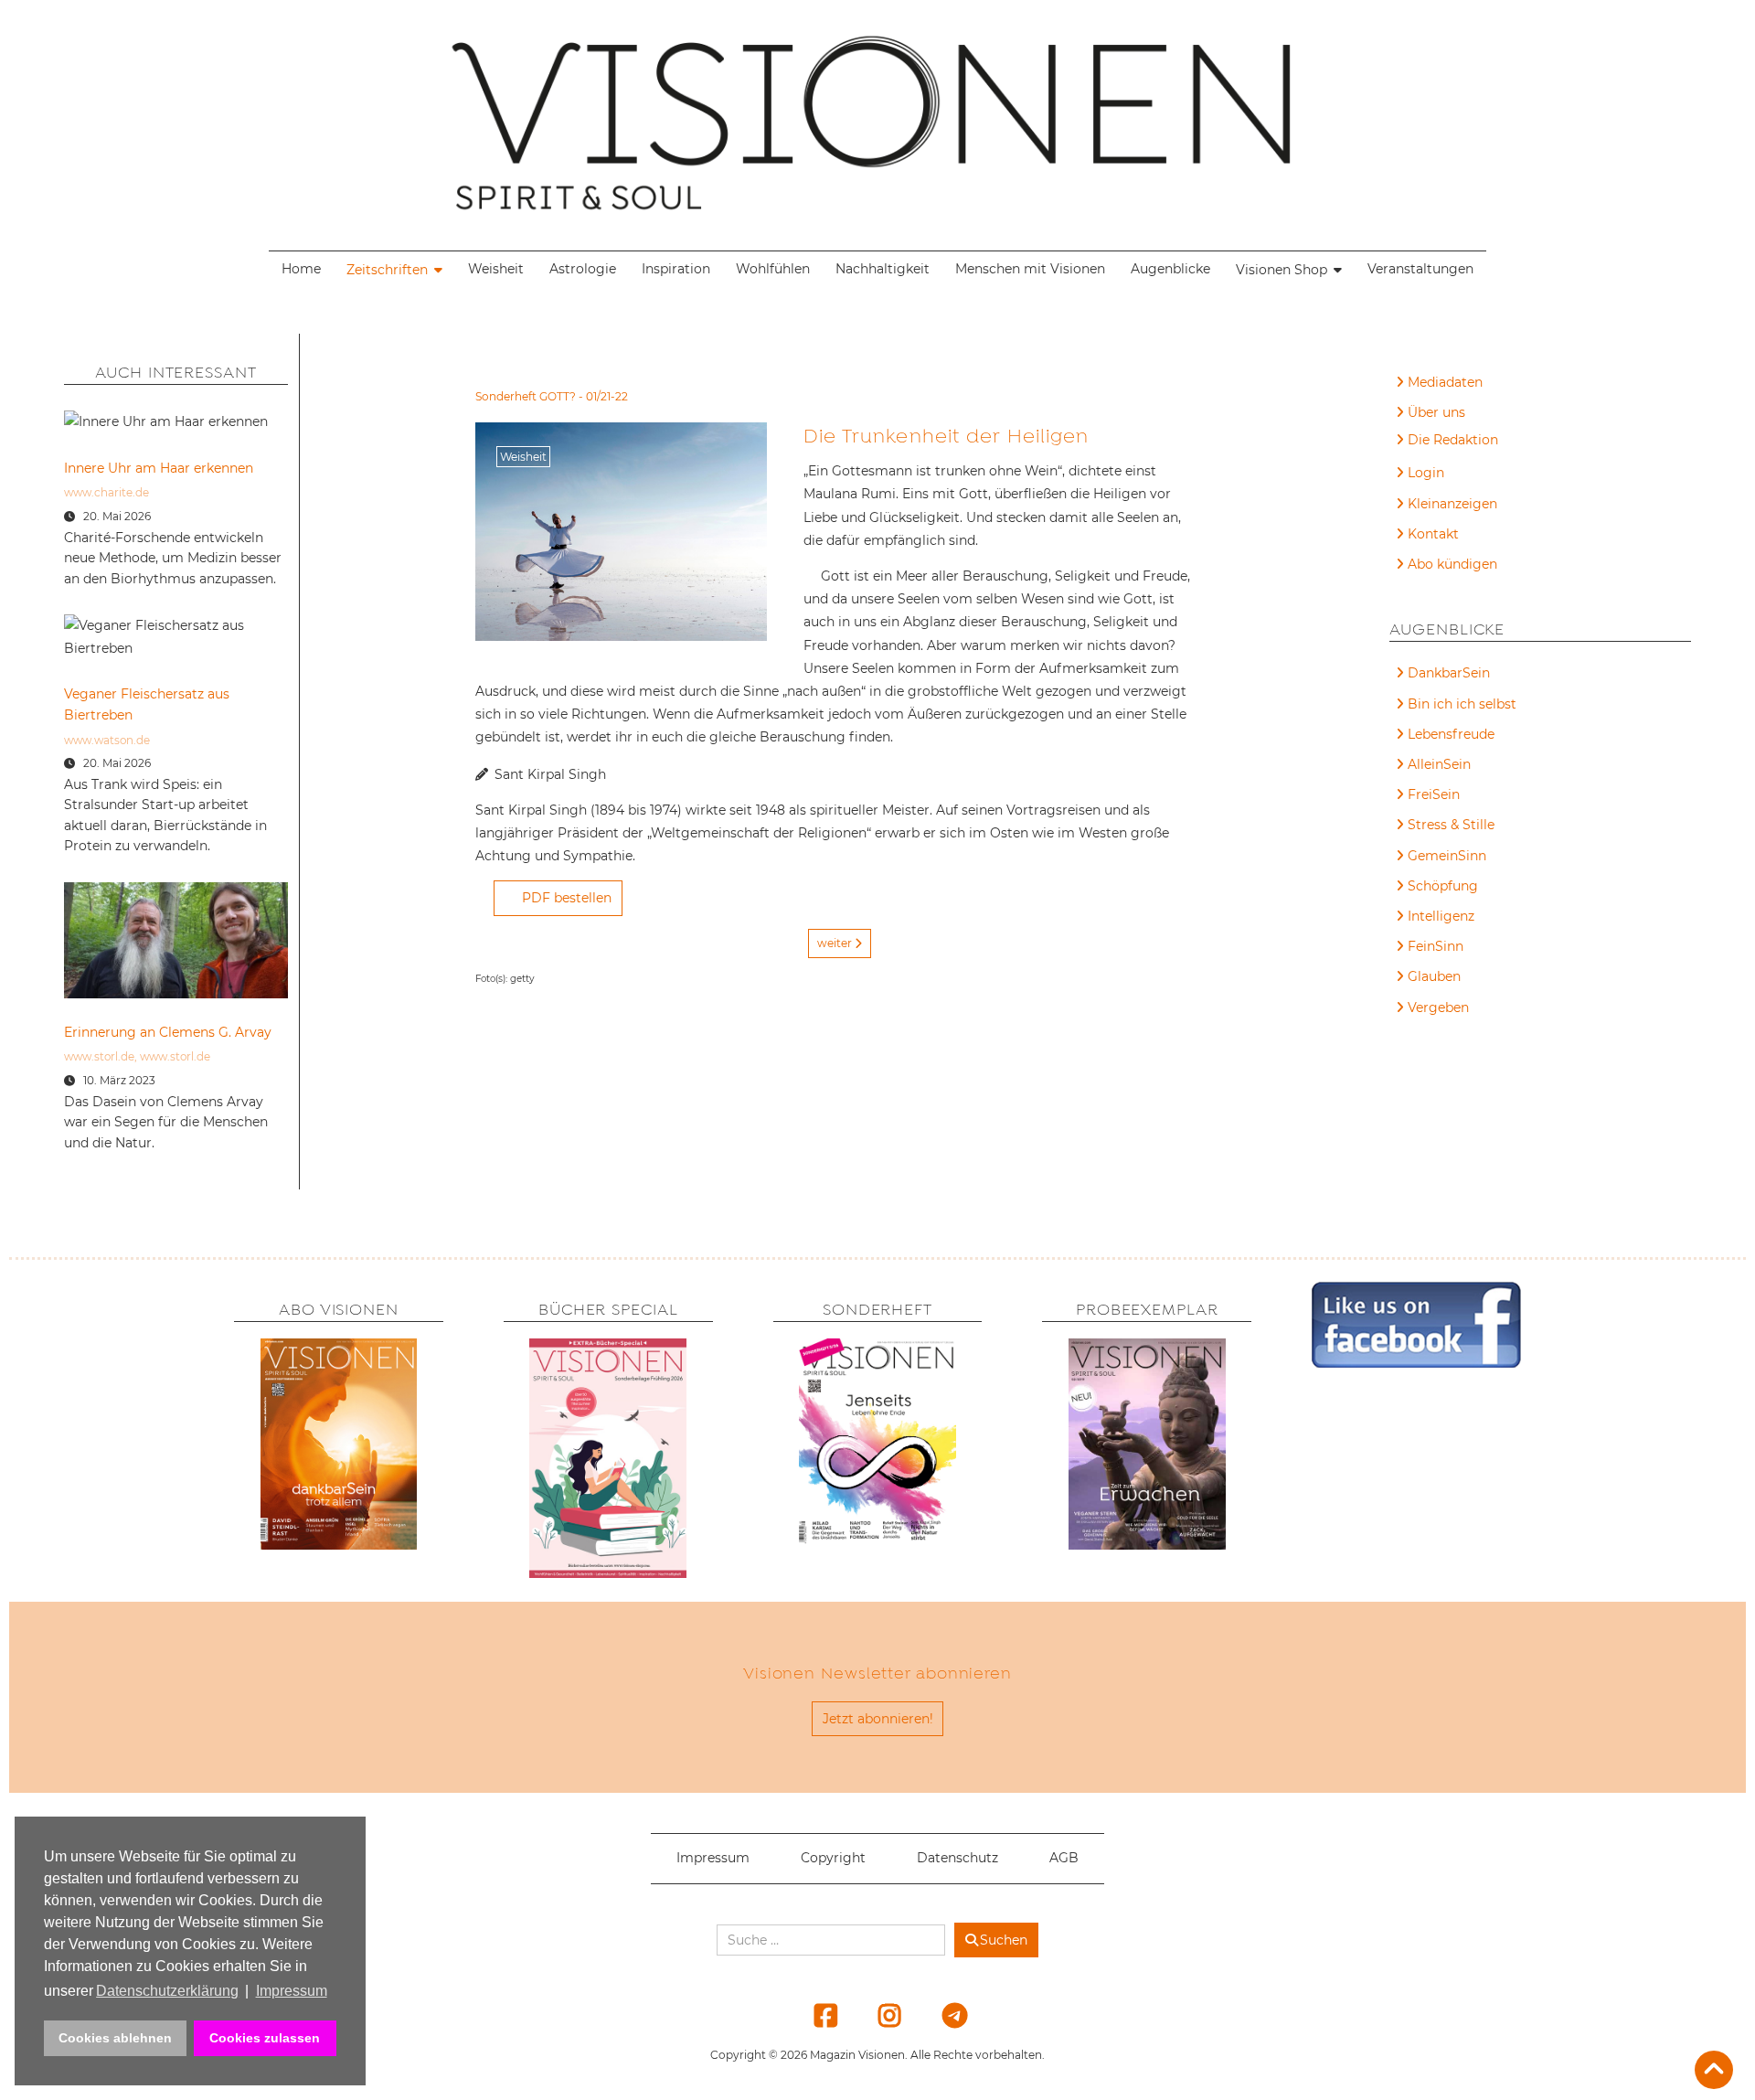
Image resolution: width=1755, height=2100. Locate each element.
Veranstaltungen (1420, 269)
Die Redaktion (1453, 440)
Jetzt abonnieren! (878, 1719)
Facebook (814, 2015)
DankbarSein (1449, 673)
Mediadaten (1445, 382)
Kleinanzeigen (1452, 504)
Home (301, 269)
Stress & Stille (1451, 825)
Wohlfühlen (773, 269)
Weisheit (496, 269)
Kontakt (1433, 534)
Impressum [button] (292, 1991)
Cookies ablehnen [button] (115, 2038)
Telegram (942, 2015)
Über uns (1436, 412)
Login (1426, 473)
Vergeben (1438, 1007)
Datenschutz (957, 1858)
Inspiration (676, 269)
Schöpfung (1443, 886)
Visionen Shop (1282, 270)
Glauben (1434, 976)
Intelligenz (1441, 916)
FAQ (1422, 442)
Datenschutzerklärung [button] (167, 1991)
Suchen (1004, 1940)
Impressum (713, 1858)
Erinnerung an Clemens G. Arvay (168, 1032)
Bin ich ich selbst (1462, 704)
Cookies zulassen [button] (265, 2038)
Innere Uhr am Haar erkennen (159, 468)
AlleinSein (1439, 764)
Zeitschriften (387, 270)
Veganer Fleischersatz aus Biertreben (147, 704)
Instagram (879, 2015)
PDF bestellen (567, 898)
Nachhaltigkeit (883, 269)
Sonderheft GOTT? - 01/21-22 (552, 396)
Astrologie (583, 269)
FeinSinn (1436, 946)
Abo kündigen (1452, 564)
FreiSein (1434, 794)
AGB (1064, 1858)
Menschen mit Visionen (1030, 269)
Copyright (833, 1858)
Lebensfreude (1451, 734)
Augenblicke (1170, 269)
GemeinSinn (1447, 856)
